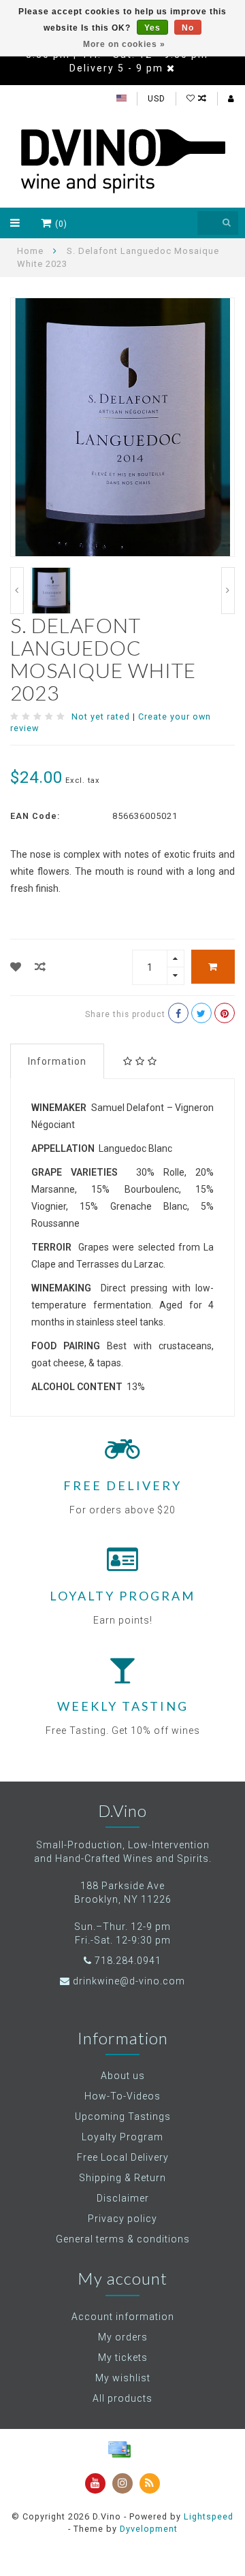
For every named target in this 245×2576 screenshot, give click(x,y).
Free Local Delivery (123, 2157)
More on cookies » (124, 44)
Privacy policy (122, 2219)
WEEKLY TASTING (123, 1706)
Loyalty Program (122, 2137)
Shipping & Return (122, 2178)
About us (123, 2076)
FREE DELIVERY (122, 1485)
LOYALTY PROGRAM (122, 1596)
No (188, 28)
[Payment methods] (119, 2449)
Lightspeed (209, 2516)
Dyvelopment (149, 2529)
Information (57, 1061)
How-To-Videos (122, 2096)
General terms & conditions (123, 2239)
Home (30, 251)
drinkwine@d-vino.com (129, 1981)
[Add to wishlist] (16, 967)
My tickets (123, 2357)
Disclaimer (123, 2198)
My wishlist (123, 2378)
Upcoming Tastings (123, 2116)
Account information (123, 2317)
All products (122, 2398)
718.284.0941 (128, 1961)
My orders (123, 2337)
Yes (152, 28)
